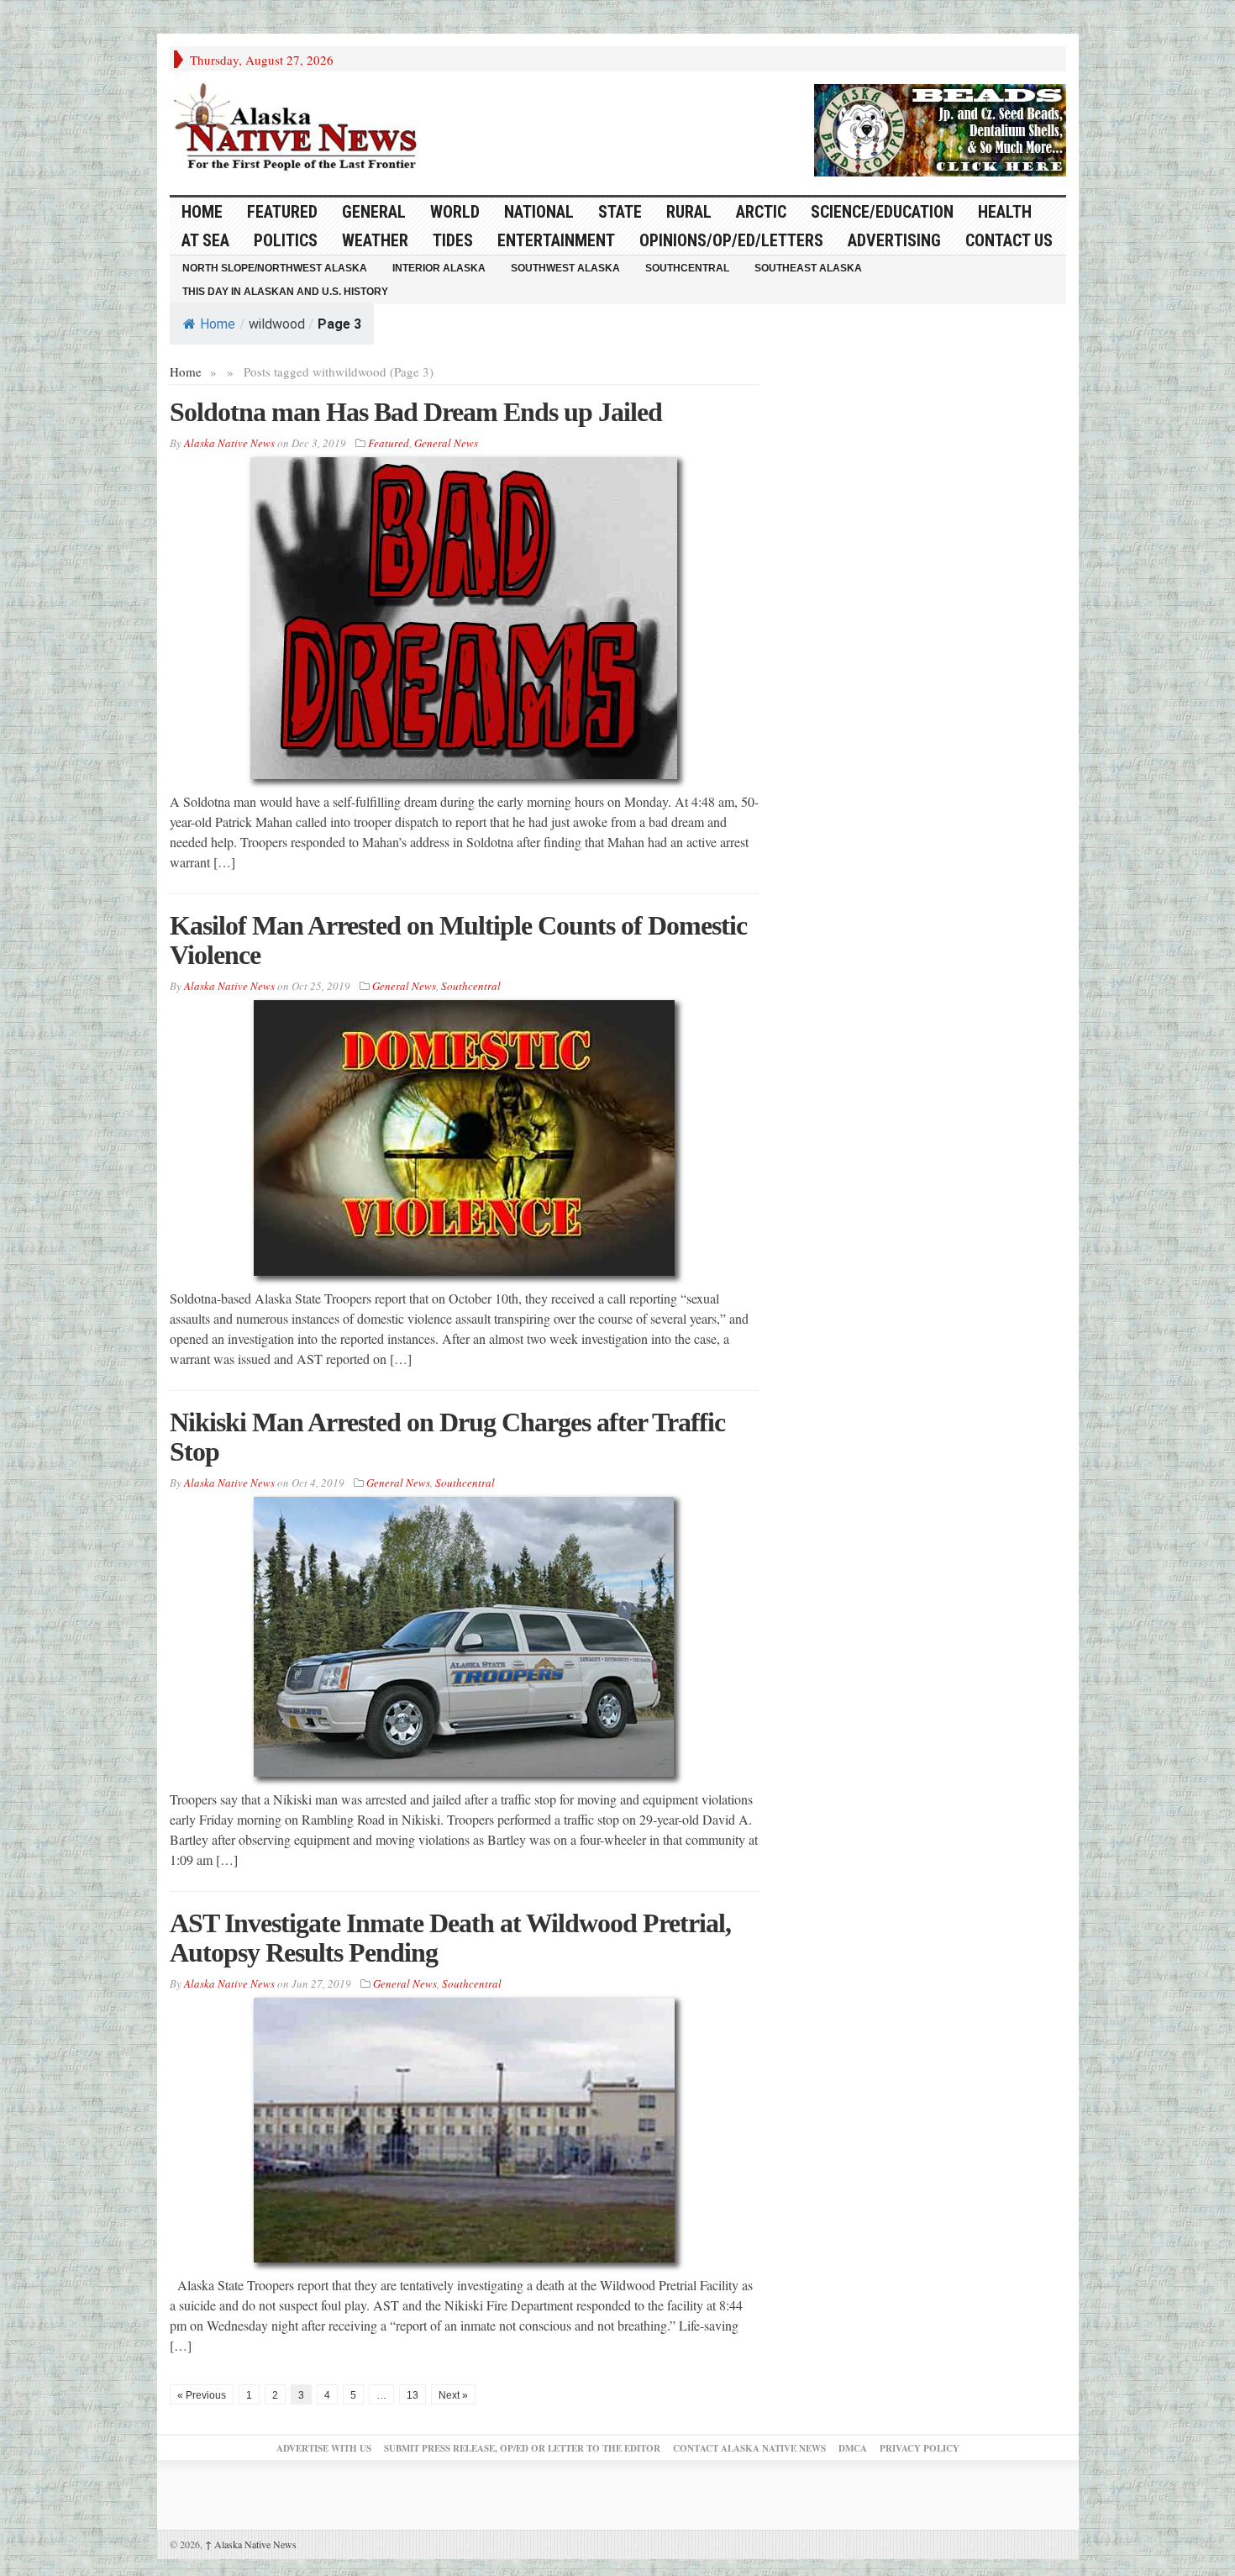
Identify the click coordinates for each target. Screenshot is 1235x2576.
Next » (453, 2395)
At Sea (205, 240)
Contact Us (1009, 240)
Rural (689, 212)
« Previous (202, 2395)
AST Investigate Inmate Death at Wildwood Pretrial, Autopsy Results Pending (450, 1938)
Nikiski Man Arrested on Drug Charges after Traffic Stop (447, 1437)
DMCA (853, 2448)
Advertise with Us (324, 2448)
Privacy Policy (920, 2448)
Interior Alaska (439, 268)
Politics (286, 240)
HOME (202, 212)
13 (413, 2395)
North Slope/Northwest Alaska (275, 268)
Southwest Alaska (565, 268)
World (455, 212)
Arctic (761, 212)
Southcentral (687, 268)
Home (218, 324)
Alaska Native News (251, 2544)
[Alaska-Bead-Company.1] (940, 128)
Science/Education (882, 212)
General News (446, 443)
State (620, 212)
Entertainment (556, 240)
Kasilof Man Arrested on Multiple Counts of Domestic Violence (458, 940)
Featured (282, 212)
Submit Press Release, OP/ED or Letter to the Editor (522, 2448)
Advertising (894, 240)
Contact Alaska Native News (749, 2448)
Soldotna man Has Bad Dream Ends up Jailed (416, 412)
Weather (375, 240)
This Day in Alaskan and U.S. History (285, 292)
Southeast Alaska (808, 268)
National (539, 212)
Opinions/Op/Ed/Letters (731, 240)
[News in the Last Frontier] (300, 129)
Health (1005, 212)
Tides (453, 240)
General (374, 212)
